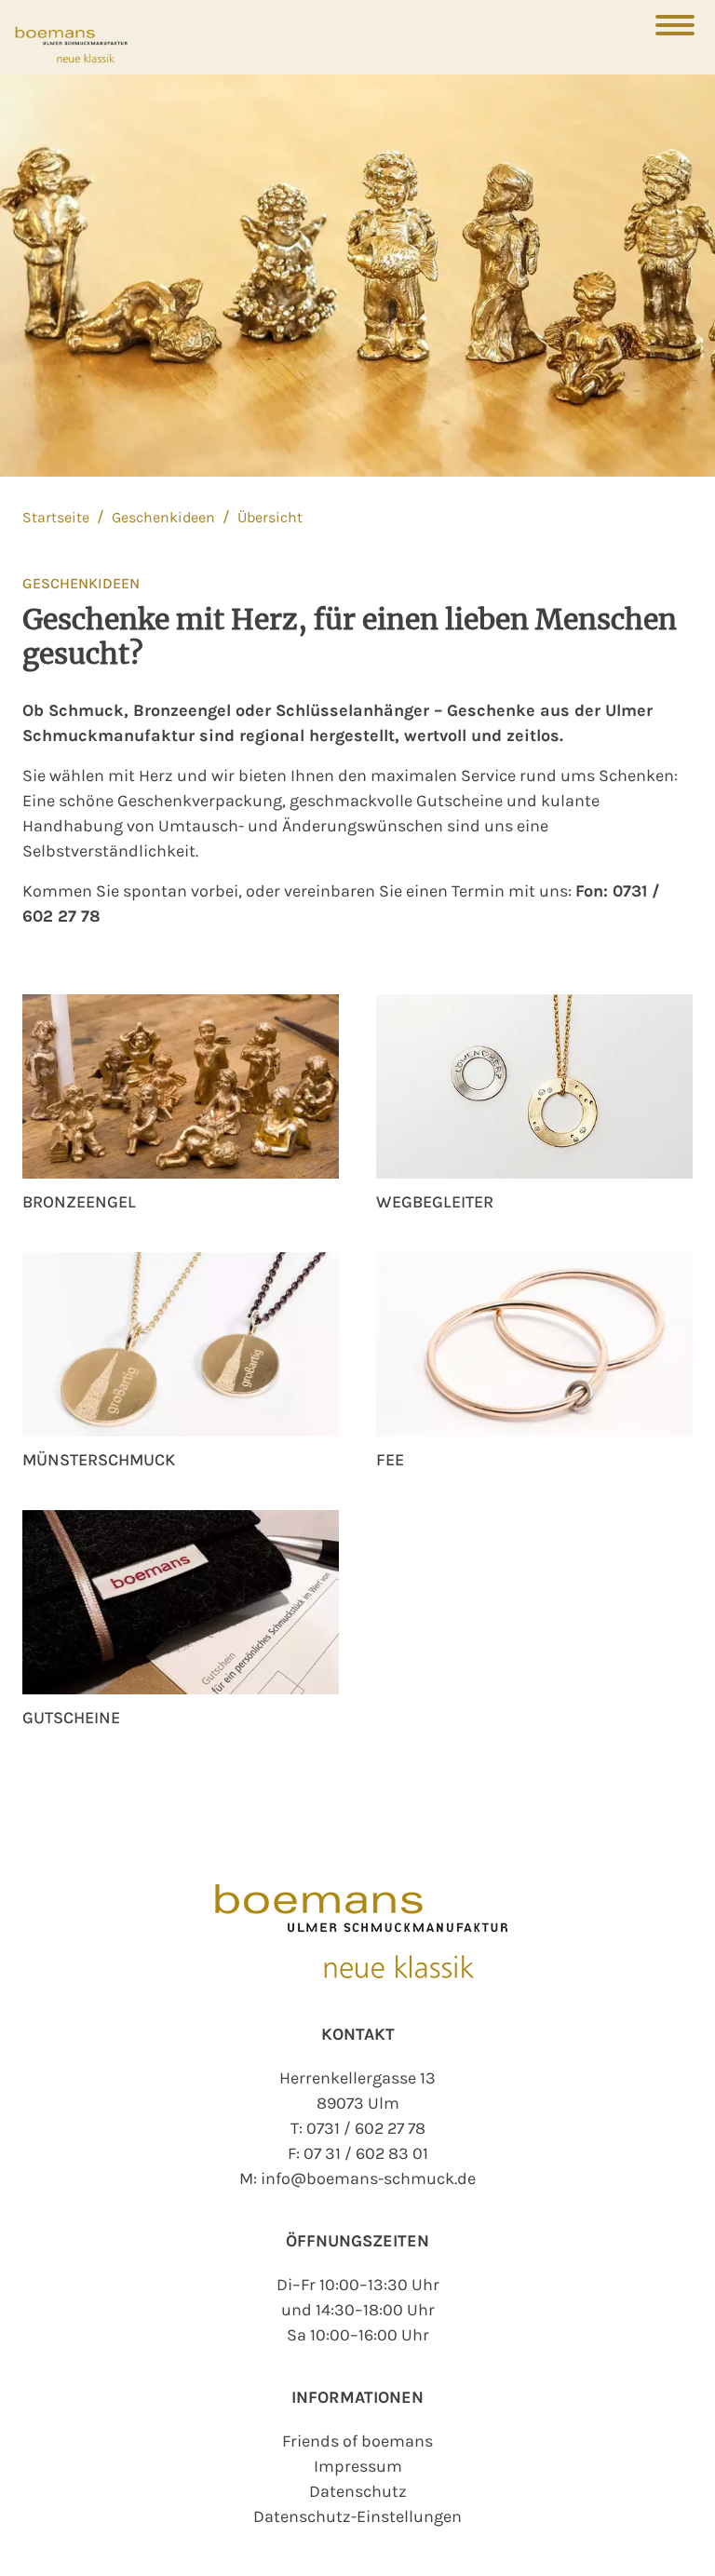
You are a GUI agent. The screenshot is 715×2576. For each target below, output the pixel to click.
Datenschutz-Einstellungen (357, 2516)
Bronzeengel (79, 1202)
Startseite (58, 517)
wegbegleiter (435, 1202)
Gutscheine (71, 1718)
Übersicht (270, 517)
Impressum (358, 2466)
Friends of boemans (357, 2441)
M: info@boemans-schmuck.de (357, 2178)
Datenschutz (358, 2491)
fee (390, 1460)
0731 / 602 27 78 (366, 2128)
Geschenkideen (165, 517)
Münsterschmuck (99, 1460)
